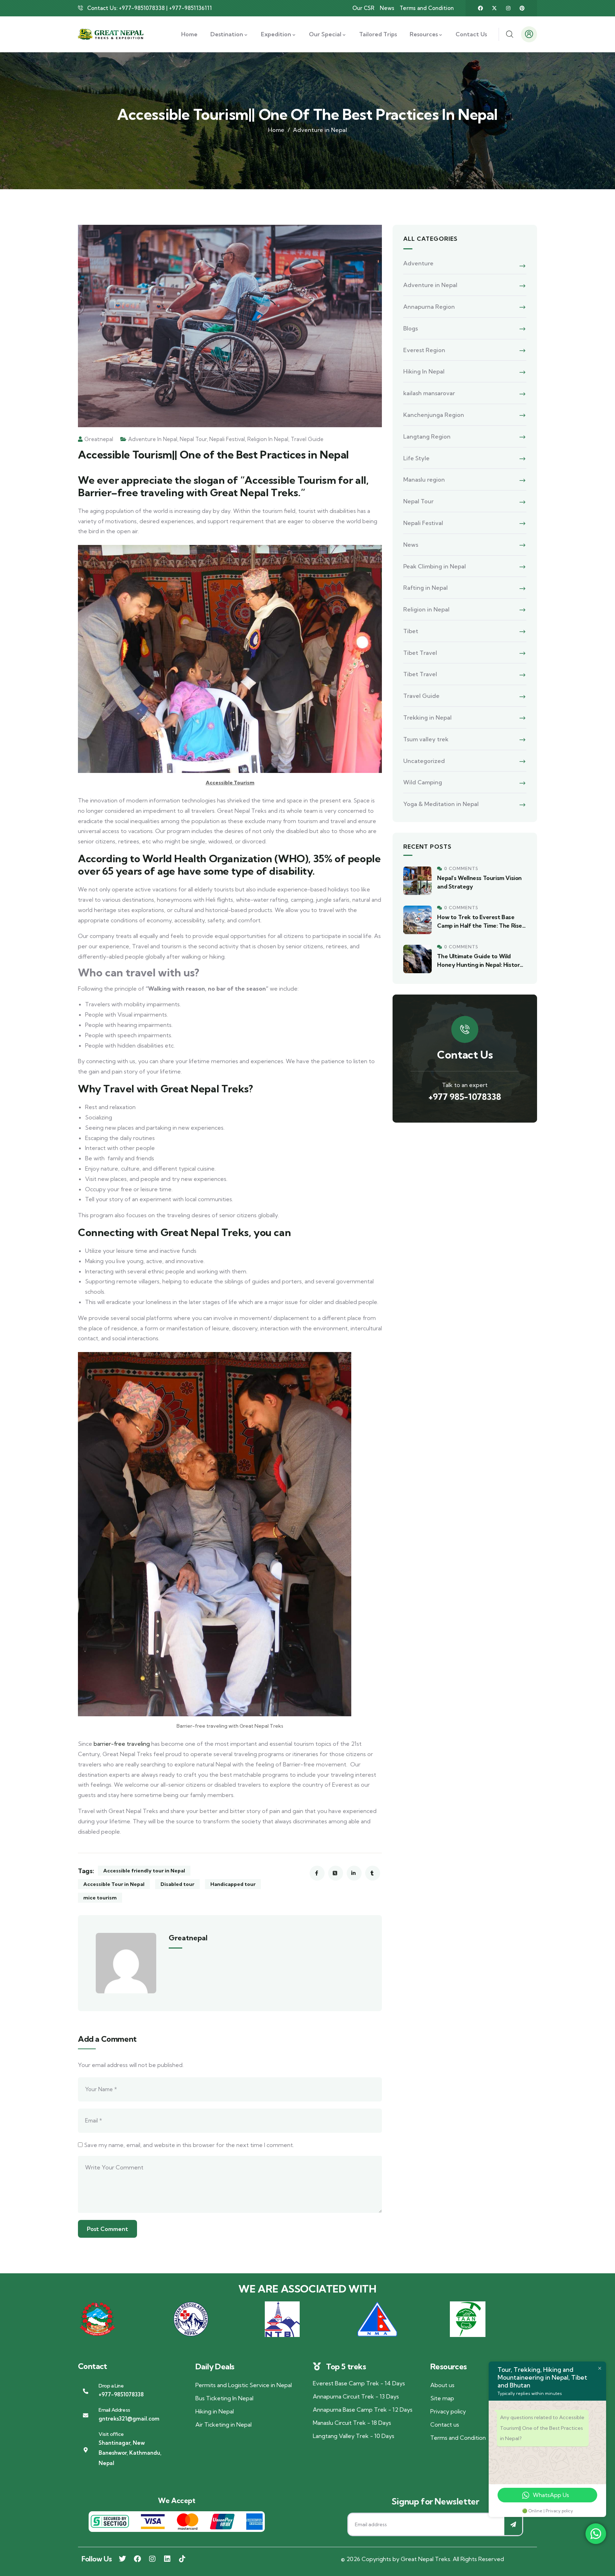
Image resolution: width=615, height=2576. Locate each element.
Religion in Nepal (268, 439)
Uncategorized (424, 761)
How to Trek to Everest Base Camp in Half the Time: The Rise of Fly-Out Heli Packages (480, 926)
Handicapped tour (233, 1884)
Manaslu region (424, 479)
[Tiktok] (182, 2559)
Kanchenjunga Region (434, 415)
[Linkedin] (167, 2559)
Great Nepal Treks (425, 2559)
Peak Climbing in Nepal (435, 566)
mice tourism (100, 1898)
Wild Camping (423, 782)
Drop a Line (111, 2386)
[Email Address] (86, 2415)
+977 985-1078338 (465, 1097)
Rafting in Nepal (425, 588)
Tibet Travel (420, 653)
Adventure (418, 263)
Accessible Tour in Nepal (114, 1884)
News (411, 545)
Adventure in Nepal (320, 130)
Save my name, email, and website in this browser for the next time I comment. (189, 2145)
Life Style (416, 458)
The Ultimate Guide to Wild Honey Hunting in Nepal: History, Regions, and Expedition (480, 965)
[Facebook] (480, 8)
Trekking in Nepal (427, 717)
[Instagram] (508, 8)
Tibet (411, 631)
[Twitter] (122, 2559)
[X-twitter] (494, 8)
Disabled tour (177, 1884)
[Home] (111, 35)
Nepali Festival (227, 439)
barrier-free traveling (122, 1744)
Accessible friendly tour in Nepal (144, 1871)
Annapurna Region (429, 307)
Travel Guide (307, 439)
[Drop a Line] (86, 2391)
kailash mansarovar (429, 393)
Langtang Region (427, 436)
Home (276, 130)
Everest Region (424, 350)
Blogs (411, 328)
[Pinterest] (522, 8)
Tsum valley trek (426, 739)
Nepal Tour (193, 439)
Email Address (114, 2410)
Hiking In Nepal (424, 371)
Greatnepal (99, 439)
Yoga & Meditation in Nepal (441, 804)
